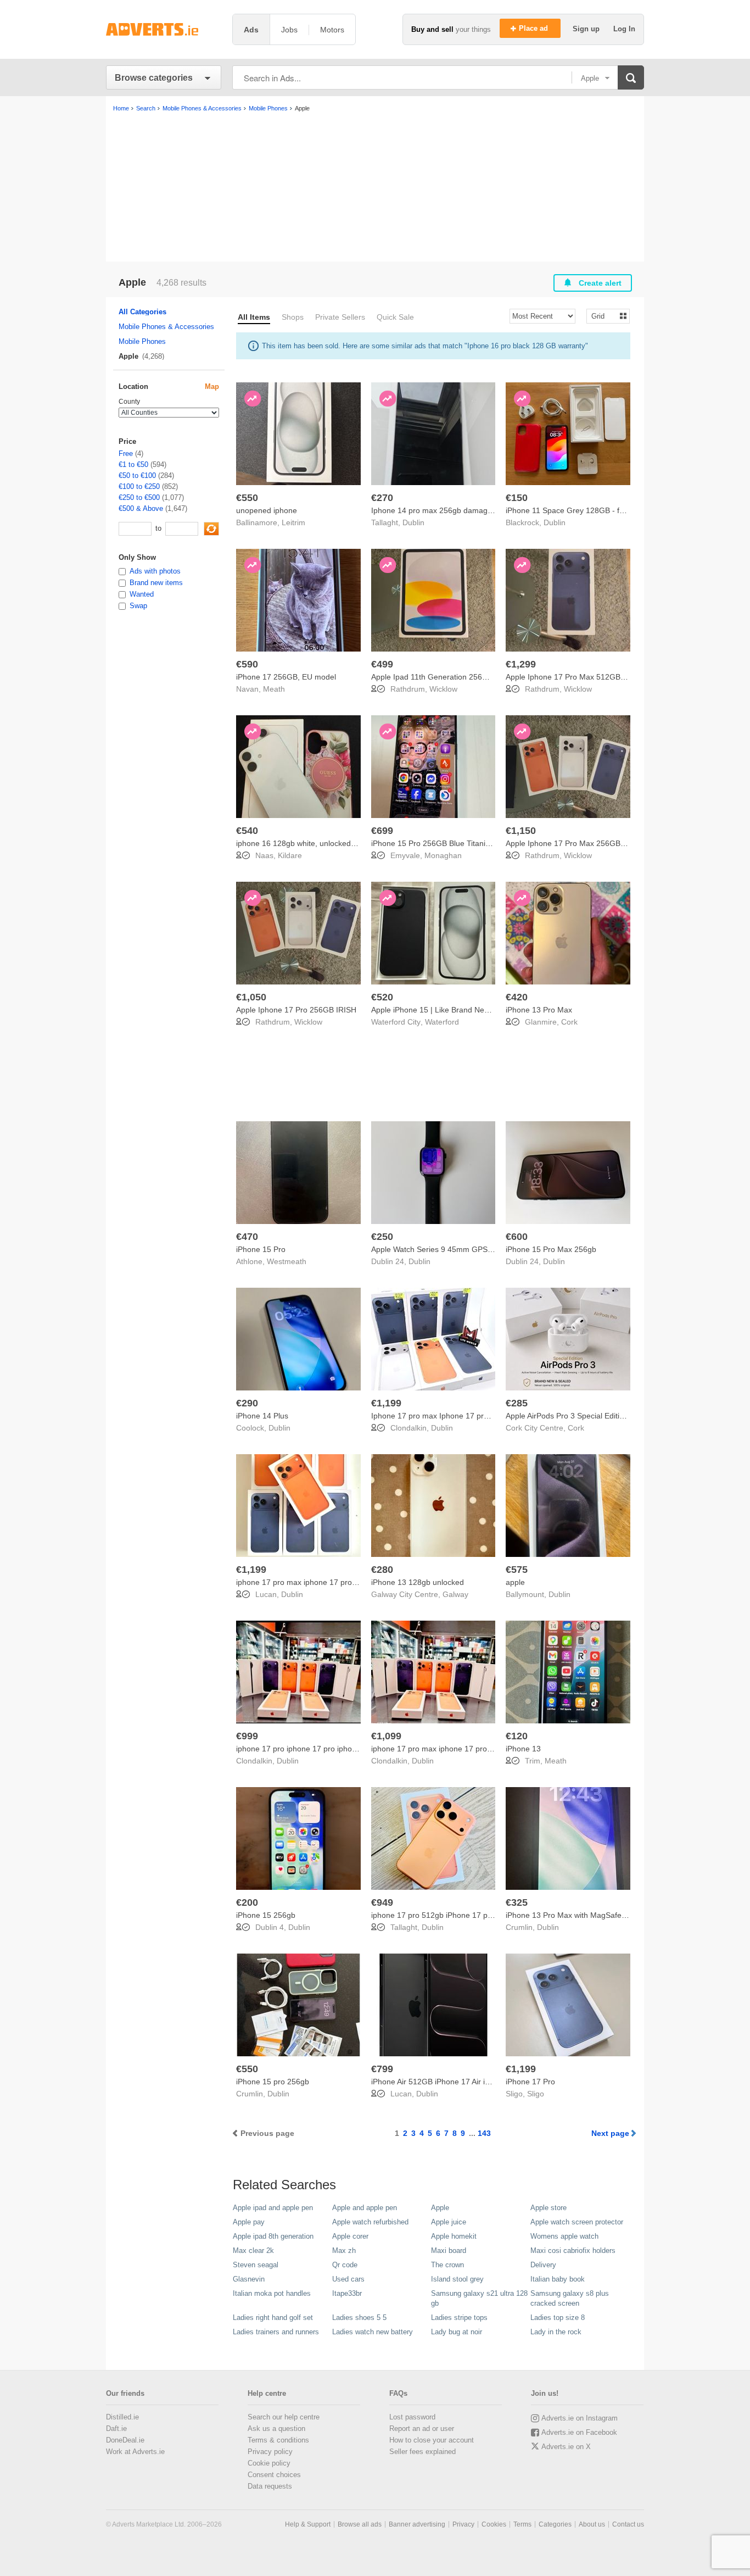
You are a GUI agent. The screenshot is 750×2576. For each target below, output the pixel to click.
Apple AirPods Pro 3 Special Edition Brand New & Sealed (604, 1416)
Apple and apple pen (365, 2208)
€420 (517, 997)
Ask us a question (276, 2428)
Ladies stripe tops (459, 2318)
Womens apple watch (564, 2236)
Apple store (548, 2208)
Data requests (270, 2486)
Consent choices (274, 2475)
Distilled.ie (122, 2417)
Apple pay (249, 2222)
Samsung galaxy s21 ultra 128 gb (479, 2298)
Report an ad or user (422, 2428)
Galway (455, 1594)
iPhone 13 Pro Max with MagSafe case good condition (600, 1915)
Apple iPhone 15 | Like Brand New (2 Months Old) (458, 1010)
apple (515, 1582)
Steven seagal (256, 2265)
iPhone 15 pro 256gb (273, 2082)
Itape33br (347, 2293)
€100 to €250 (139, 486)
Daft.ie (116, 2428)
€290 (247, 1403)
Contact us (628, 2524)
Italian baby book (558, 2279)
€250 (382, 1237)
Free (126, 454)
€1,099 (386, 1736)
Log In (624, 29)
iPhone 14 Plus (262, 1416)
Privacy (463, 2524)
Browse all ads (360, 2524)
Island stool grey (457, 2279)
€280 (382, 1570)
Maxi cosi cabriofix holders (573, 2250)
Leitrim (293, 522)
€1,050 (251, 997)
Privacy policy (270, 2452)
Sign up (587, 29)
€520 (382, 997)
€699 (382, 831)
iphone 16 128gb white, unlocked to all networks (320, 843)
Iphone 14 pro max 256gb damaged (434, 510)
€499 (382, 664)
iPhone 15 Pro (261, 1249)
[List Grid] (604, 316)
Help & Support (308, 2524)
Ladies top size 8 (558, 2318)
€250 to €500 (139, 497)
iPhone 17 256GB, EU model (286, 677)
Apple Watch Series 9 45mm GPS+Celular (444, 1249)
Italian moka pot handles (272, 2293)
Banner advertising (417, 2524)
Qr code (345, 2265)
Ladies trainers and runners (276, 2332)
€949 (382, 1902)
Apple (440, 2208)
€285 (517, 1403)
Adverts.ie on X (566, 2447)
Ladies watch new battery (373, 2332)
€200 (247, 1902)
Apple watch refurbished (370, 2222)
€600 (517, 1237)
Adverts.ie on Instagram (580, 2418)
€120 (517, 1736)
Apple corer (350, 2236)
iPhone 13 (523, 1749)
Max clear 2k (253, 2250)
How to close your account (432, 2440)
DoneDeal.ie (125, 2440)
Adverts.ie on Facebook (579, 2432)
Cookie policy (269, 2463)
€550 (247, 498)
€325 (517, 1902)
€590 (247, 664)
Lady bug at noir (457, 2332)
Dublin (413, 522)
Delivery (543, 2265)
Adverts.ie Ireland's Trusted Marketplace (164, 29)
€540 (247, 831)
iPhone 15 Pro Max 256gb (551, 1249)
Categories (555, 2524)
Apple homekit (454, 2236)
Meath (274, 689)
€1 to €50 (133, 464)
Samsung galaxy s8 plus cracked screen (570, 2298)
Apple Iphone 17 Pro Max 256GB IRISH (574, 843)
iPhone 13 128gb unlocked (418, 1582)
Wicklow (443, 689)
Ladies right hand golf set (273, 2318)
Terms (522, 2524)
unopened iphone (267, 510)
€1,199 (386, 1403)
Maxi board (449, 2250)
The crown (447, 2265)
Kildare (290, 855)
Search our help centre (284, 2417)
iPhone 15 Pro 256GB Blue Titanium (434, 843)
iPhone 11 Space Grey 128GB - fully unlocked (585, 510)
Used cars (348, 2279)
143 (484, 2133)
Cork (569, 1022)
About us (592, 2524)
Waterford (442, 1022)
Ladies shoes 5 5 (359, 2318)
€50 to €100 (137, 475)
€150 (517, 498)
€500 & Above (141, 508)
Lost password (412, 2417)
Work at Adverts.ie (135, 2452)
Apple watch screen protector (577, 2222)
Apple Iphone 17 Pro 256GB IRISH (296, 1010)
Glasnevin (249, 2279)
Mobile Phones (142, 341)
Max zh (344, 2250)
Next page (610, 2133)
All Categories (142, 312)
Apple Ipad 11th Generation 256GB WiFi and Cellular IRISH (474, 677)
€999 (247, 1736)
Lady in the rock (556, 2332)
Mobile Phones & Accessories (166, 327)
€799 (382, 2069)
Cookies (494, 2524)
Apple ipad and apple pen (273, 2208)
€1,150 (521, 831)
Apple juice (449, 2222)
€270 (382, 498)
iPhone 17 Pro (530, 2082)
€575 (517, 1570)
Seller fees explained (422, 2452)
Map (212, 386)
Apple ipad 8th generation (273, 2236)
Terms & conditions (278, 2440)
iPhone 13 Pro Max (539, 1010)
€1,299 (521, 664)
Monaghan (443, 855)
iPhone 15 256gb (266, 1915)
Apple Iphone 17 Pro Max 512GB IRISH (574, 677)
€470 (247, 1237)
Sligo (536, 2094)
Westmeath (287, 1261)
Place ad (534, 28)
